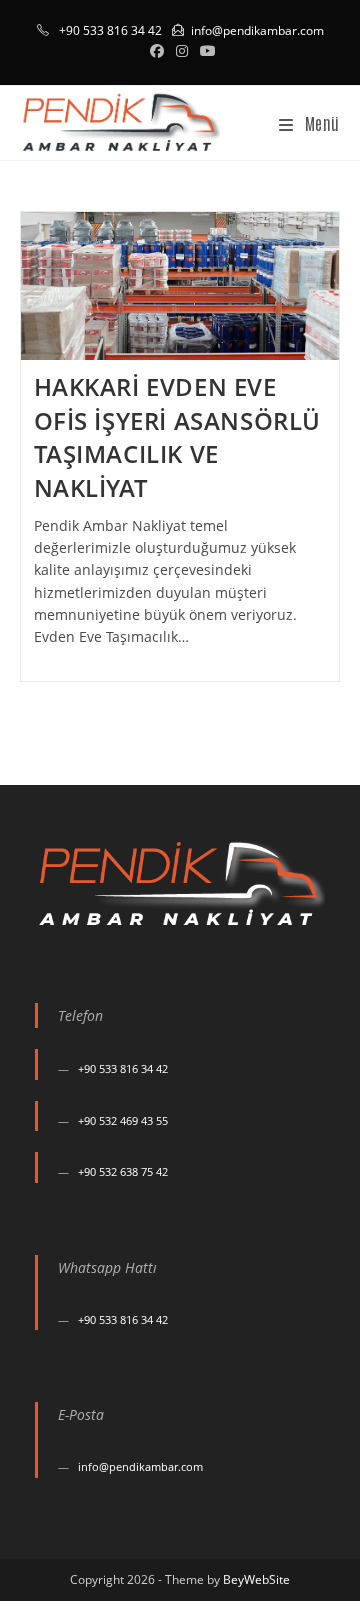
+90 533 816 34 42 (123, 1068)
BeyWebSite (256, 1579)
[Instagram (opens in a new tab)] (182, 51)
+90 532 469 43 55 (123, 1120)
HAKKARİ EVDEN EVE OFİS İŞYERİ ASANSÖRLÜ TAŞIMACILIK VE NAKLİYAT (178, 437)
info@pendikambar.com (257, 30)
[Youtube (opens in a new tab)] (205, 51)
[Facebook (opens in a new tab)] (157, 51)
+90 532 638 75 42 (123, 1171)
